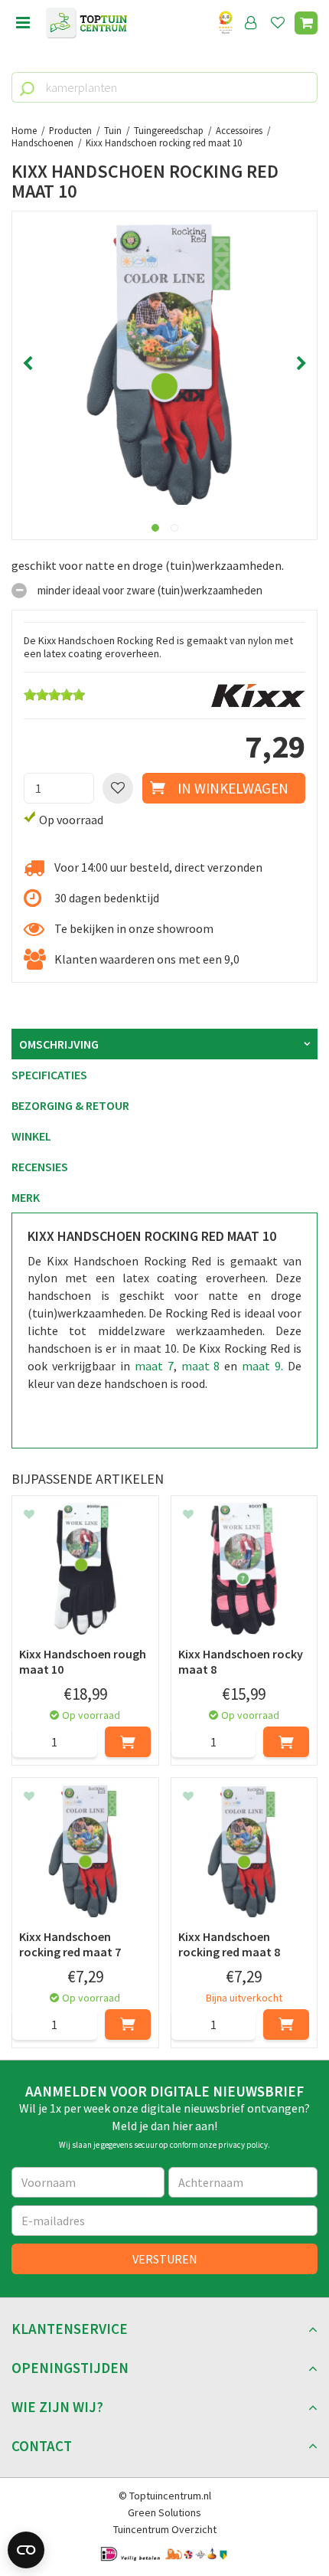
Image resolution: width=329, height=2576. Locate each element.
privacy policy (243, 2145)
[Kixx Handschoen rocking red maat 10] (164, 364)
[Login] (251, 23)
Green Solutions (164, 2512)
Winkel (31, 1136)
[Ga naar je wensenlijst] (281, 23)
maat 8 (201, 1366)
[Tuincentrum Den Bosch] (86, 23)
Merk (26, 1197)
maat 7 (154, 1366)
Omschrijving (59, 1044)
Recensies (40, 1167)
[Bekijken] (306, 23)
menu (23, 23)
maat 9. (262, 1366)
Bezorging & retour (70, 1105)
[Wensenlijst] (278, 23)
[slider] (54, 695)
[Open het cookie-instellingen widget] (26, 2550)
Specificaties (49, 1075)
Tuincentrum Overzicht (165, 2529)
